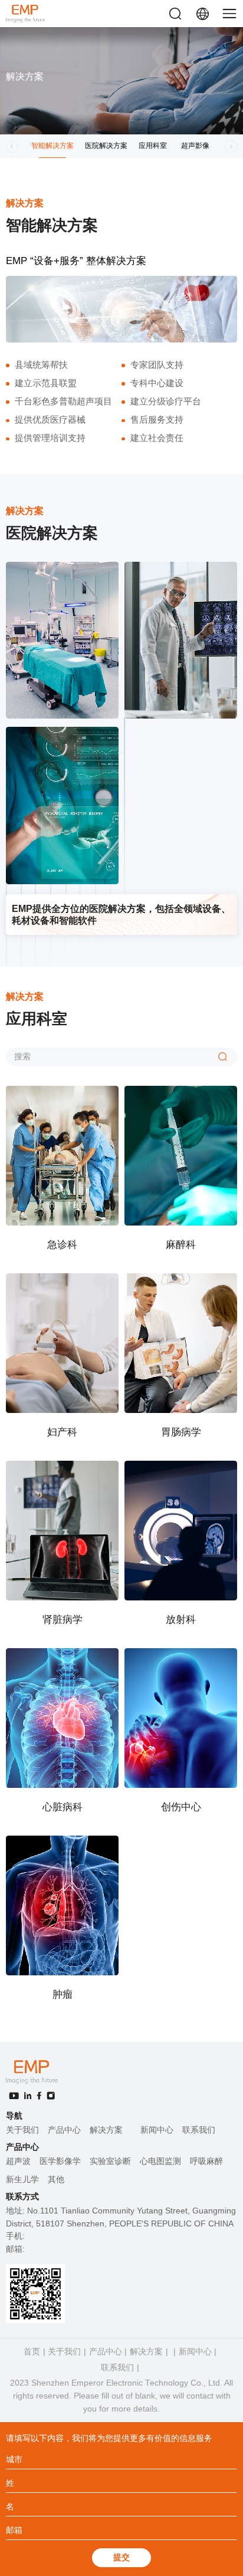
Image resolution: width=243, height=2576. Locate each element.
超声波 (18, 2161)
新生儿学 (22, 2180)
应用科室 (153, 146)
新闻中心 (157, 2130)
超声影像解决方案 (195, 150)
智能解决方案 (52, 146)
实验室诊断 (110, 2161)
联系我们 (199, 2130)
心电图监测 (160, 2161)
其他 (56, 2180)
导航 (14, 2116)
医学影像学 (60, 2161)
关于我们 (22, 2130)
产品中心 (64, 2130)
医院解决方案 (106, 146)
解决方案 (106, 2130)
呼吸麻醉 (206, 2161)
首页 (32, 2352)
